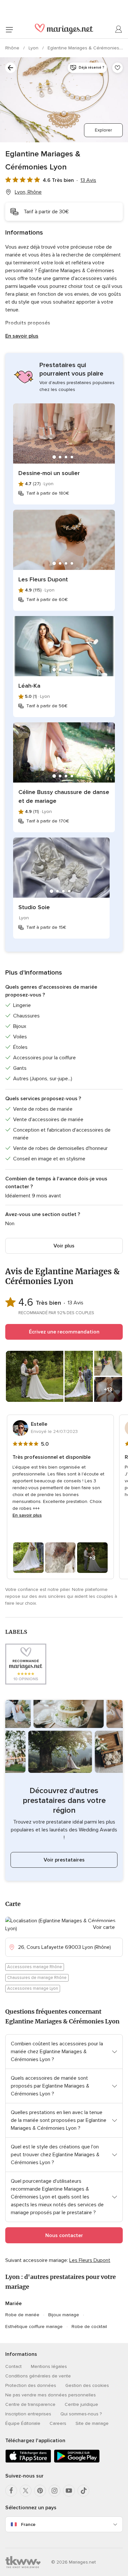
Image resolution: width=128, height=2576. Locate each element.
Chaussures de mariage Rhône (37, 1978)
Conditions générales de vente (38, 2376)
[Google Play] (77, 2461)
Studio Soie (34, 907)
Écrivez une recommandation (64, 1332)
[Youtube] (69, 2491)
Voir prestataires (64, 1860)
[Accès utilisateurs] (119, 29)
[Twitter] (26, 2491)
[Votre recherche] (11, 68)
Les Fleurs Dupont (43, 579)
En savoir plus (22, 336)
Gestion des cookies (87, 2385)
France (28, 2524)
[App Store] (28, 2461)
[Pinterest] (40, 2491)
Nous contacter (64, 2235)
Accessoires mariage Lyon (33, 1988)
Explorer (103, 130)
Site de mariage (92, 2423)
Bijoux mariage (64, 2315)
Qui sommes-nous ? (81, 2414)
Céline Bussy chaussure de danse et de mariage (64, 796)
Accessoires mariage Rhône (35, 1967)
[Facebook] (11, 2491)
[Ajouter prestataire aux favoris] (117, 68)
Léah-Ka (29, 686)
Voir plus (64, 1246)
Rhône (13, 48)
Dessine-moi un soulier (49, 473)
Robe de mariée (22, 2315)
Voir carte (104, 1927)
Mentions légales (49, 2366)
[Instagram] (54, 2491)
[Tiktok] (83, 2491)
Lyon (34, 48)
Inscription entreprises (28, 2414)
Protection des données (31, 2385)
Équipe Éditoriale (23, 2423)
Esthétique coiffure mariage (34, 2327)
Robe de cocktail (89, 2327)
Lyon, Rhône (28, 192)
